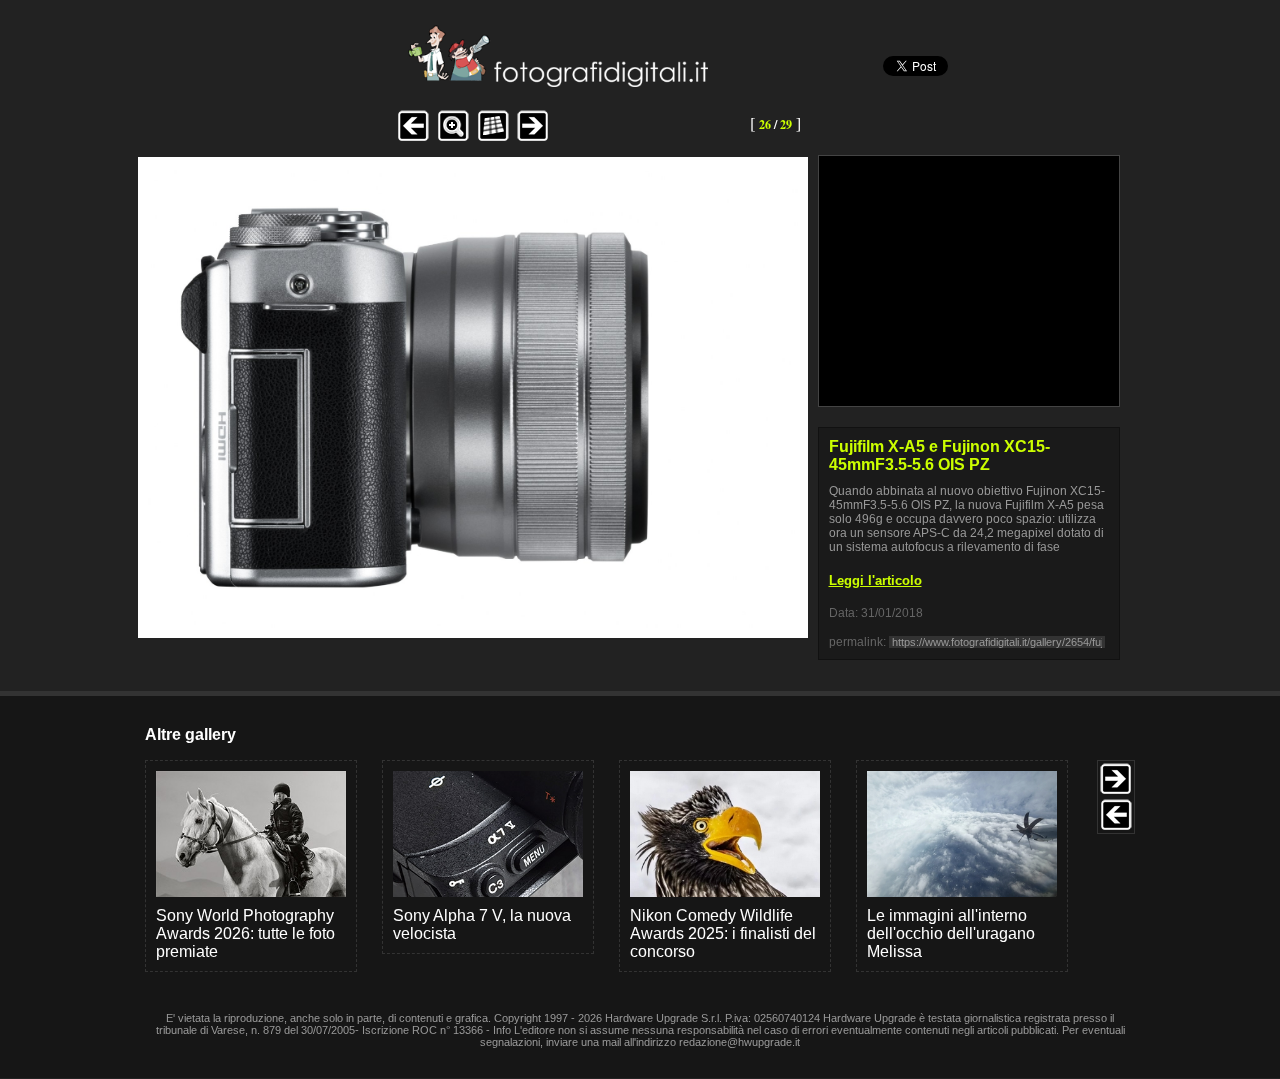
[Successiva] (473, 622)
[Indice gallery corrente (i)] (493, 138)
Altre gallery (190, 734)
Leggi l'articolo (875, 580)
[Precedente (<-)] (413, 138)
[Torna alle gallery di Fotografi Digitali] (423, 81)
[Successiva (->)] (533, 138)
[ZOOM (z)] (453, 138)
